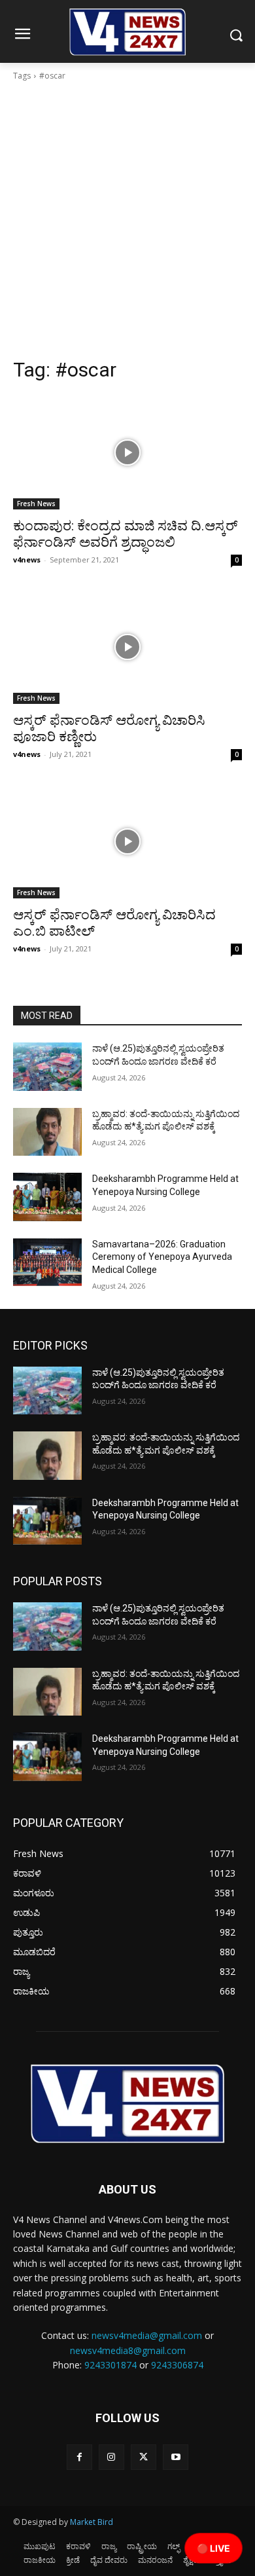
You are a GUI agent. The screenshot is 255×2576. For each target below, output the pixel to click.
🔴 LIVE (213, 2548)
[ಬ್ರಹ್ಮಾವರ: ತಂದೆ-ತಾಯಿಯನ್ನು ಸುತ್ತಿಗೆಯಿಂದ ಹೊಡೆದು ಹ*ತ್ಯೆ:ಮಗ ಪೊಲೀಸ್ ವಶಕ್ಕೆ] (47, 1132)
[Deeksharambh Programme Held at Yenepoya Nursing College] (47, 1197)
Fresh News (36, 504)
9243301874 (110, 2365)
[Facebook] (79, 2457)
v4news (27, 560)
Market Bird (92, 2522)
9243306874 (177, 2365)
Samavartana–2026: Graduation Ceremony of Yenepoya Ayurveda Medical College (162, 1257)
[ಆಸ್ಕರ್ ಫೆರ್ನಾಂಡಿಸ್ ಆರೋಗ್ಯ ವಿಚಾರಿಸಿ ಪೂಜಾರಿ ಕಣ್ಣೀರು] (127, 647)
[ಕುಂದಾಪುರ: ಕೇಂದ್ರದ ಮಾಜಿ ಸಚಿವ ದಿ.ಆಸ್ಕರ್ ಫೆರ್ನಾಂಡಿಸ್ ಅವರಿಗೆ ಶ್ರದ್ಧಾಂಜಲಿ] (127, 452)
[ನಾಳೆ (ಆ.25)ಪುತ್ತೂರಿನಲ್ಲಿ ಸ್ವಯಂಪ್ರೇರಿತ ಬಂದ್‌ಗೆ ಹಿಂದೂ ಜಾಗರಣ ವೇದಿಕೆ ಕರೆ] (47, 1067)
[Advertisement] (127, 223)
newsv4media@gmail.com (147, 2335)
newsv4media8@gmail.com (128, 2350)
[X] (144, 2457)
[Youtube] (176, 2457)
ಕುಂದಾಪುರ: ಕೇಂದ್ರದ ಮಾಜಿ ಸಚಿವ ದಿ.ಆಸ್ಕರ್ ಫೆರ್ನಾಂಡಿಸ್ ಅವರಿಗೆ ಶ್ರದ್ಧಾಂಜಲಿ (126, 534)
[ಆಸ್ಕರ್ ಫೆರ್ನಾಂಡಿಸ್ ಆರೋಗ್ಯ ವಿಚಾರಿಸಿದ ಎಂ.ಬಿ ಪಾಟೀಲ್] (127, 841)
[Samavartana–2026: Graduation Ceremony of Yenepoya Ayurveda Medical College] (47, 1262)
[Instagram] (111, 2457)
